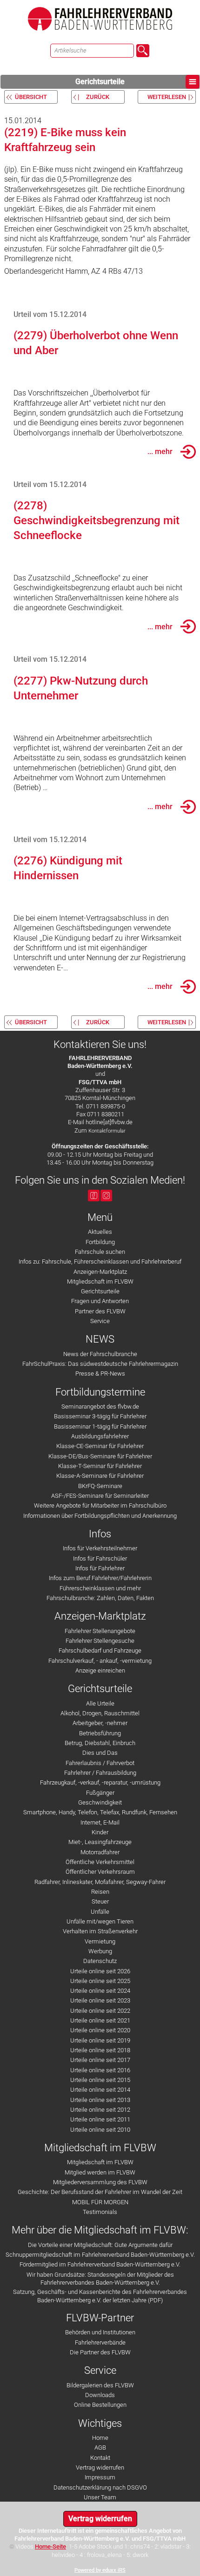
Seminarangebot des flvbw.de (100, 1407)
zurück (98, 97)
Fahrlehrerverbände (100, 2342)
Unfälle (100, 1912)
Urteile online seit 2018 (100, 2050)
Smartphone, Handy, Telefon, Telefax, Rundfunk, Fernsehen (100, 1812)
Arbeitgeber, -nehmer (100, 1723)
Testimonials (100, 2212)
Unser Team (100, 2497)
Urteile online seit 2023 (100, 2000)
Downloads (100, 2395)
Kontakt (100, 2458)
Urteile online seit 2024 (100, 1991)
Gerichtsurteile (100, 82)
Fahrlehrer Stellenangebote (100, 1631)
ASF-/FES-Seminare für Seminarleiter (100, 1496)
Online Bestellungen (100, 2405)
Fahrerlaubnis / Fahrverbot (100, 1763)
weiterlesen (167, 97)
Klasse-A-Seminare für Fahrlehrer (100, 1476)
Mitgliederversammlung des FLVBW (100, 2182)
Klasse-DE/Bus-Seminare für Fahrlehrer (100, 1456)
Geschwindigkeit (100, 1802)
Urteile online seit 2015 (100, 2080)
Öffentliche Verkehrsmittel (100, 1862)
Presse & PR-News (100, 1374)
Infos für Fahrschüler (100, 1558)
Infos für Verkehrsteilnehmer (100, 1548)
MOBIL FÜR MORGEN (100, 2202)
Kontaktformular (107, 1131)
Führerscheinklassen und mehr (100, 1588)
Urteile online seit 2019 (100, 2040)
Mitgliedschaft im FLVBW (100, 1281)
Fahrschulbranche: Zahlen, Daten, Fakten (100, 1598)
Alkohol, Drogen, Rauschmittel (100, 1713)
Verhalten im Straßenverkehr (100, 1931)
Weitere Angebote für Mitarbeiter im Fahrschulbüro (100, 1505)
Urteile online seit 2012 (100, 2110)
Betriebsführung (100, 1733)
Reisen (100, 1892)
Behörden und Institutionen (100, 2332)
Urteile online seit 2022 (100, 2011)
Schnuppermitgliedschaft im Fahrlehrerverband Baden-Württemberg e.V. (100, 2255)
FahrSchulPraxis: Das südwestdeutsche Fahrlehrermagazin (100, 1364)
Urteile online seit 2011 (100, 2119)
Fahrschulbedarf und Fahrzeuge (100, 1650)
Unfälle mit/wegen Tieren (100, 1921)
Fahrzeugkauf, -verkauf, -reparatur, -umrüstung (100, 1782)
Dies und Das (100, 1753)
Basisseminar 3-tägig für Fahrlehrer (100, 1416)
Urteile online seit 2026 (100, 1971)
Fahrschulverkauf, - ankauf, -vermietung (100, 1661)
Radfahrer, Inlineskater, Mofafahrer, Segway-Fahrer (100, 1882)
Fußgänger (100, 1793)
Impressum (100, 2477)
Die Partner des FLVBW (100, 2352)
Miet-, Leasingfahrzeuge (100, 1842)
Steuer (100, 1901)
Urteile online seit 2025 (100, 1981)
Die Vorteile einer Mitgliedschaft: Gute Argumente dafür (100, 2245)
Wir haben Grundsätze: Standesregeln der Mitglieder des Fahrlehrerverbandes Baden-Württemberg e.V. (100, 2279)
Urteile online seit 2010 (100, 2130)
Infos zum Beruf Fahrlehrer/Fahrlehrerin (100, 1578)
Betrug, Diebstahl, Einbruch (100, 1743)
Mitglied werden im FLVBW (100, 2172)
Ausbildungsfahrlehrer (100, 1436)
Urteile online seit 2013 (100, 2100)
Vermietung (100, 1941)
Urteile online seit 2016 (100, 2070)
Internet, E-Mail (100, 1822)
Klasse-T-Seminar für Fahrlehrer (100, 1466)
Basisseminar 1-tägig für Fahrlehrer (100, 1426)
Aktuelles (100, 1232)
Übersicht (31, 97)
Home (100, 2438)
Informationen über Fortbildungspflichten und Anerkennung (100, 1516)
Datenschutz (100, 1961)
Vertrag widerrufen (100, 2467)
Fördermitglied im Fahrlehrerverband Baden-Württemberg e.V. (100, 2264)
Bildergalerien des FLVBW (100, 2385)
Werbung (100, 1951)
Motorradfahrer (100, 1852)
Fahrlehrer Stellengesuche (100, 1641)
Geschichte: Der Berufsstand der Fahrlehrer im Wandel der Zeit (100, 2192)
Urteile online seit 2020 (100, 2030)
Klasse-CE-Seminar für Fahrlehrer (100, 1446)
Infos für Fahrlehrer (100, 1568)
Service (100, 1321)
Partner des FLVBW (100, 1311)
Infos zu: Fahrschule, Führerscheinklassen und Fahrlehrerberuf (100, 1262)
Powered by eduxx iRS (100, 2570)
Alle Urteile (100, 1703)
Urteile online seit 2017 (100, 2060)
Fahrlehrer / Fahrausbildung (100, 1773)
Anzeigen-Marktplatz (100, 1272)
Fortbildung (100, 1242)
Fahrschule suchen (100, 1252)
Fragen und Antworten (100, 1301)
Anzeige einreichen (100, 1670)
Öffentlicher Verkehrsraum (100, 1872)
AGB (100, 2448)
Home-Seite (50, 2546)
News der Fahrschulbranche (100, 1354)
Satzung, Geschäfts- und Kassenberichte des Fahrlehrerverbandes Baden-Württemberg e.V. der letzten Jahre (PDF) (100, 2296)
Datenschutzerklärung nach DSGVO (100, 2487)
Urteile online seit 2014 (100, 2090)
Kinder (100, 1832)
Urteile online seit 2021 (100, 2020)
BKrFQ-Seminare (100, 1486)
